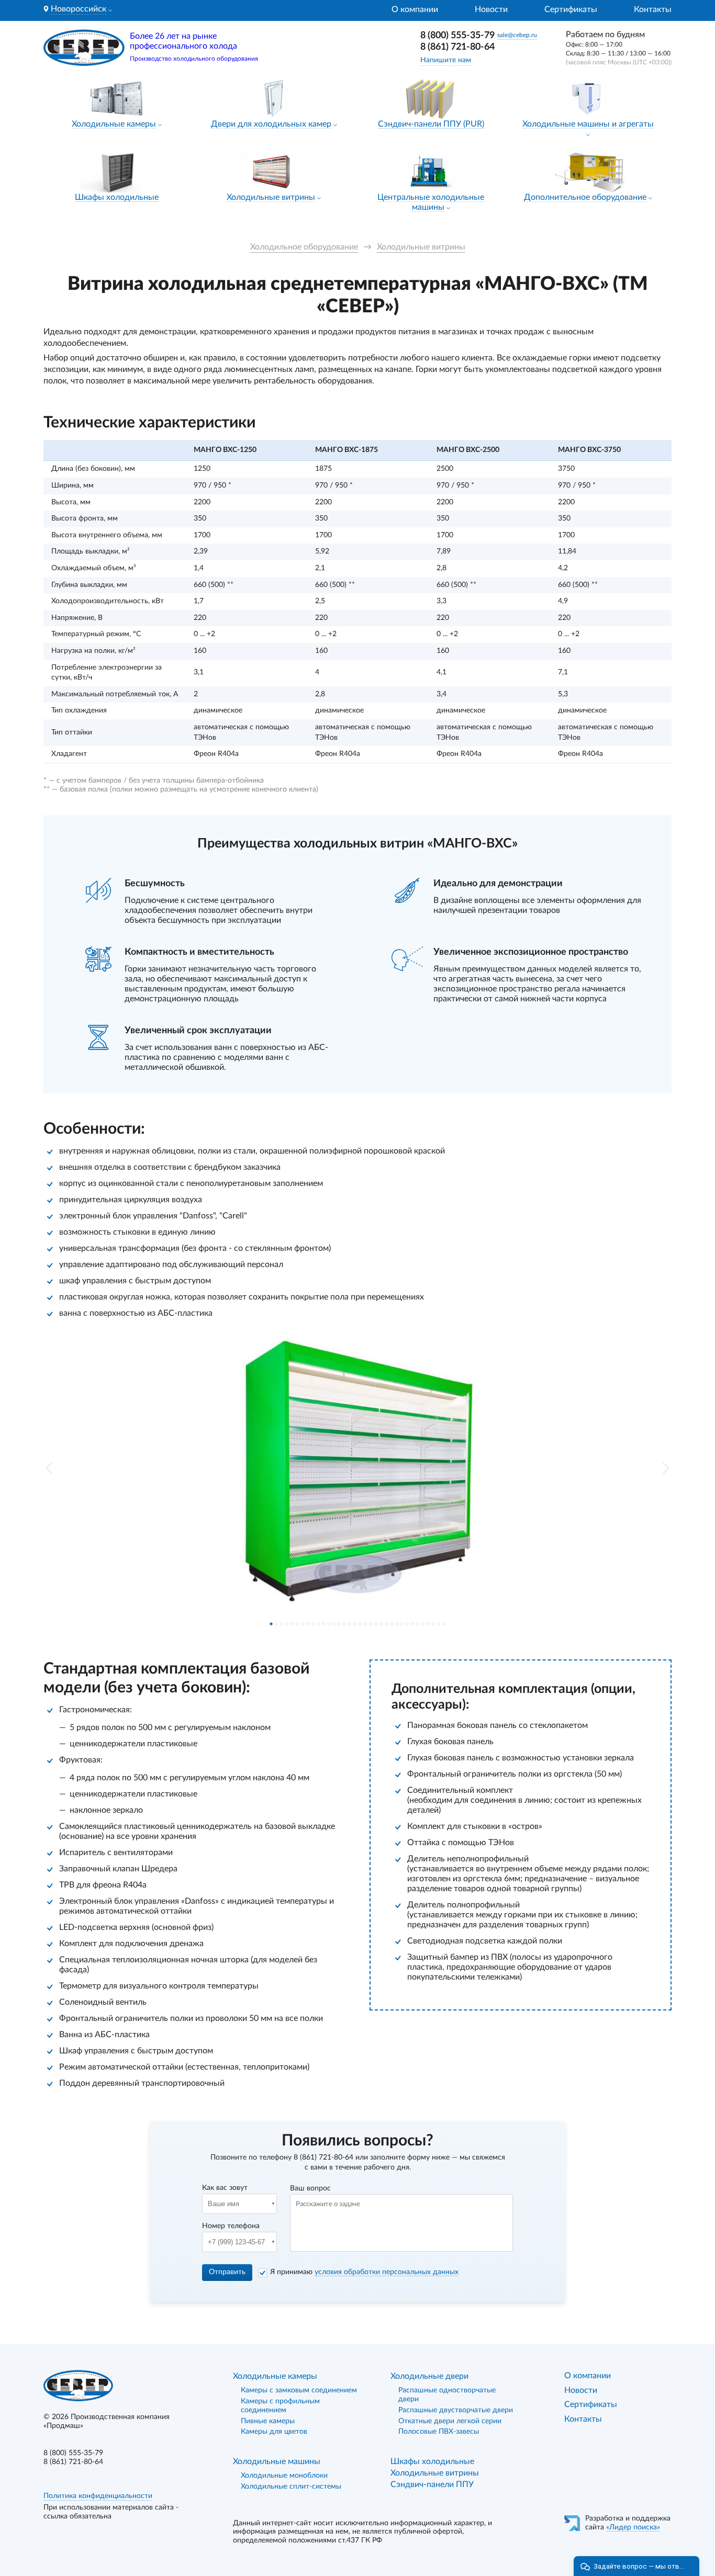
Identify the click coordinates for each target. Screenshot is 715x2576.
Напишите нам (446, 60)
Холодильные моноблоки (284, 2476)
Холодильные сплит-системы (291, 2487)
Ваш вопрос (310, 2188)
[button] (49, 1468)
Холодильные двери (429, 2376)
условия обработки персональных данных (387, 2272)
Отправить (227, 2272)
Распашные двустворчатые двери (456, 2410)
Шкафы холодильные (117, 197)
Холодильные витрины (271, 197)
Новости (491, 9)
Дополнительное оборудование (585, 197)
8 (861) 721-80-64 (457, 47)
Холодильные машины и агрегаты (588, 124)
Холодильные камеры (114, 124)
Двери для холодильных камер (271, 124)
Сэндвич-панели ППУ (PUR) (431, 124)
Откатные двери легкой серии (450, 2421)
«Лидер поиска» (633, 2527)
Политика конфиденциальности (98, 2496)
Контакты (653, 9)
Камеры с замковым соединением (299, 2390)
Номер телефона (231, 2226)
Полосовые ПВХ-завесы (439, 2432)
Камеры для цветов (274, 2432)
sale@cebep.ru (517, 35)
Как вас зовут (225, 2188)
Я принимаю (364, 2272)
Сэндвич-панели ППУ (432, 2484)
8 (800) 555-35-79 (457, 36)
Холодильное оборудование (304, 247)
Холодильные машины (277, 2461)
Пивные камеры (268, 2421)
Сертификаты (571, 9)
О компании (415, 9)
